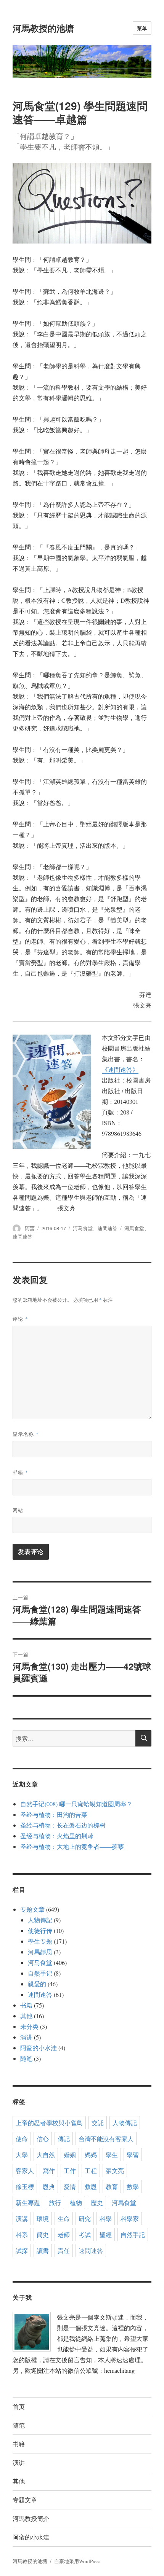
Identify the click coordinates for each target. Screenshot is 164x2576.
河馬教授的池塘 (43, 28)
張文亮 (115, 2171)
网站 (18, 1510)
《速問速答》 (120, 1069)
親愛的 (37, 1984)
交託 (98, 2123)
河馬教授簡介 (31, 2518)
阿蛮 (30, 1228)
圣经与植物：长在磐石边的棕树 (63, 1825)
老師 (64, 2234)
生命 (64, 2219)
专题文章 (32, 1909)
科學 (106, 2219)
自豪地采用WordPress (77, 2561)
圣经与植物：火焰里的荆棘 (57, 1836)
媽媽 (91, 2155)
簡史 (43, 2234)
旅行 (55, 2203)
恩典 (49, 2187)
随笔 (26, 2058)
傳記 (64, 2139)
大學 (22, 2155)
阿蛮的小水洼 (39, 2048)
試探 (22, 2250)
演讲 (26, 2037)
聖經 (106, 2234)
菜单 (142, 28)
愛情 (70, 2187)
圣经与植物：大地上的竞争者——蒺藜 (72, 1846)
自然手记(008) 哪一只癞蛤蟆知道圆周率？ (76, 1804)
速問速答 (108, 1228)
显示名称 (26, 1434)
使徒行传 (40, 1930)
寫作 (49, 2171)
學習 (133, 2155)
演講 (22, 2219)
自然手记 (40, 1973)
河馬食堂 (134, 1228)
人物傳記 (40, 1920)
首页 (19, 2406)
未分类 (29, 2026)
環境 (43, 2219)
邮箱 (20, 1472)
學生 (112, 2155)
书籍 (26, 2005)
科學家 (130, 2219)
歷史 (97, 2203)
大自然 (46, 2155)
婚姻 (70, 2155)
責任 (64, 2250)
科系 (22, 2234)
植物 (76, 2203)
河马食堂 (83, 1228)
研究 (85, 2219)
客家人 (25, 2171)
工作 (70, 2171)
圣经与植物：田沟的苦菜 (54, 1814)
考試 (85, 2234)
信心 (43, 2139)
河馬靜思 (40, 1952)
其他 (26, 2016)
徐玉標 (25, 2187)
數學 (133, 2187)
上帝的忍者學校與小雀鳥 (49, 2123)
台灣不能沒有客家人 (106, 2139)
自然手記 (133, 2234)
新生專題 (28, 2203)
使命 (22, 2139)
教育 (112, 2187)
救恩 (91, 2187)
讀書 (43, 2250)
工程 (91, 2171)
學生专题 (40, 1941)
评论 (20, 1319)
